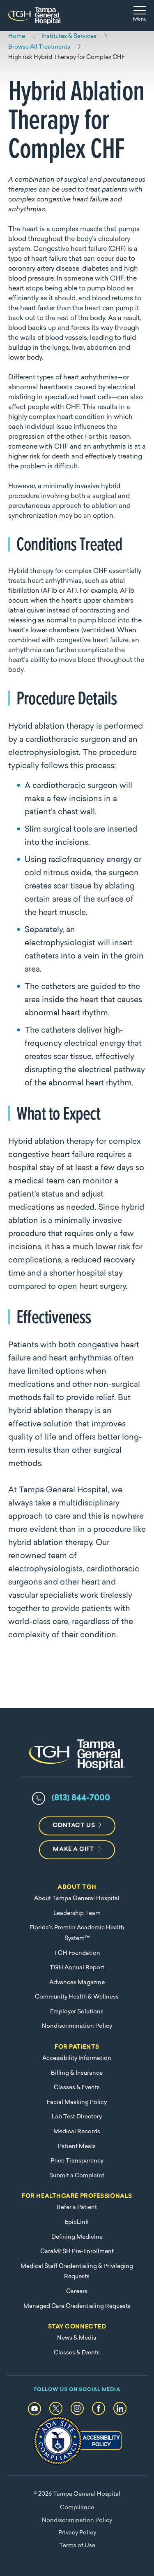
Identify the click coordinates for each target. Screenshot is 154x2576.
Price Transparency (77, 2161)
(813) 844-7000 (81, 1798)
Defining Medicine (77, 2237)
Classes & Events (77, 2088)
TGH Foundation (77, 1953)
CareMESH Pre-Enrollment (77, 2252)
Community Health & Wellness (77, 1997)
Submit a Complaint (77, 2176)
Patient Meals (77, 2147)
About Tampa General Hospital (77, 1899)
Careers (77, 2292)
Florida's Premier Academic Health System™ (77, 1933)
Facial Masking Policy (77, 2103)
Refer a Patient (77, 2208)
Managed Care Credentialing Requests (77, 2306)
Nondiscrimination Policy (77, 2026)
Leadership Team (77, 1913)
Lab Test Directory (77, 2117)
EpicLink (77, 2222)
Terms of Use (77, 2546)
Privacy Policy (77, 2533)
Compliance (77, 2508)
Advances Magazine (77, 1983)
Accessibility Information (77, 2058)
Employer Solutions (77, 2012)
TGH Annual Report (77, 1968)
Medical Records (77, 2132)
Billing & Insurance (77, 2073)
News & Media (77, 2338)
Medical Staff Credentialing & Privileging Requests (77, 2272)
